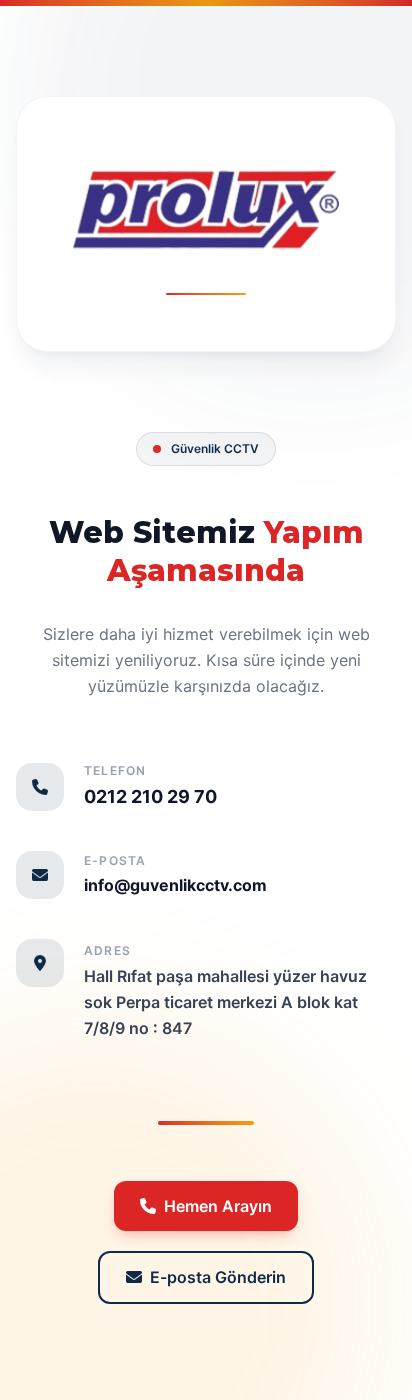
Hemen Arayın (218, 1206)
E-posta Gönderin (218, 1277)
